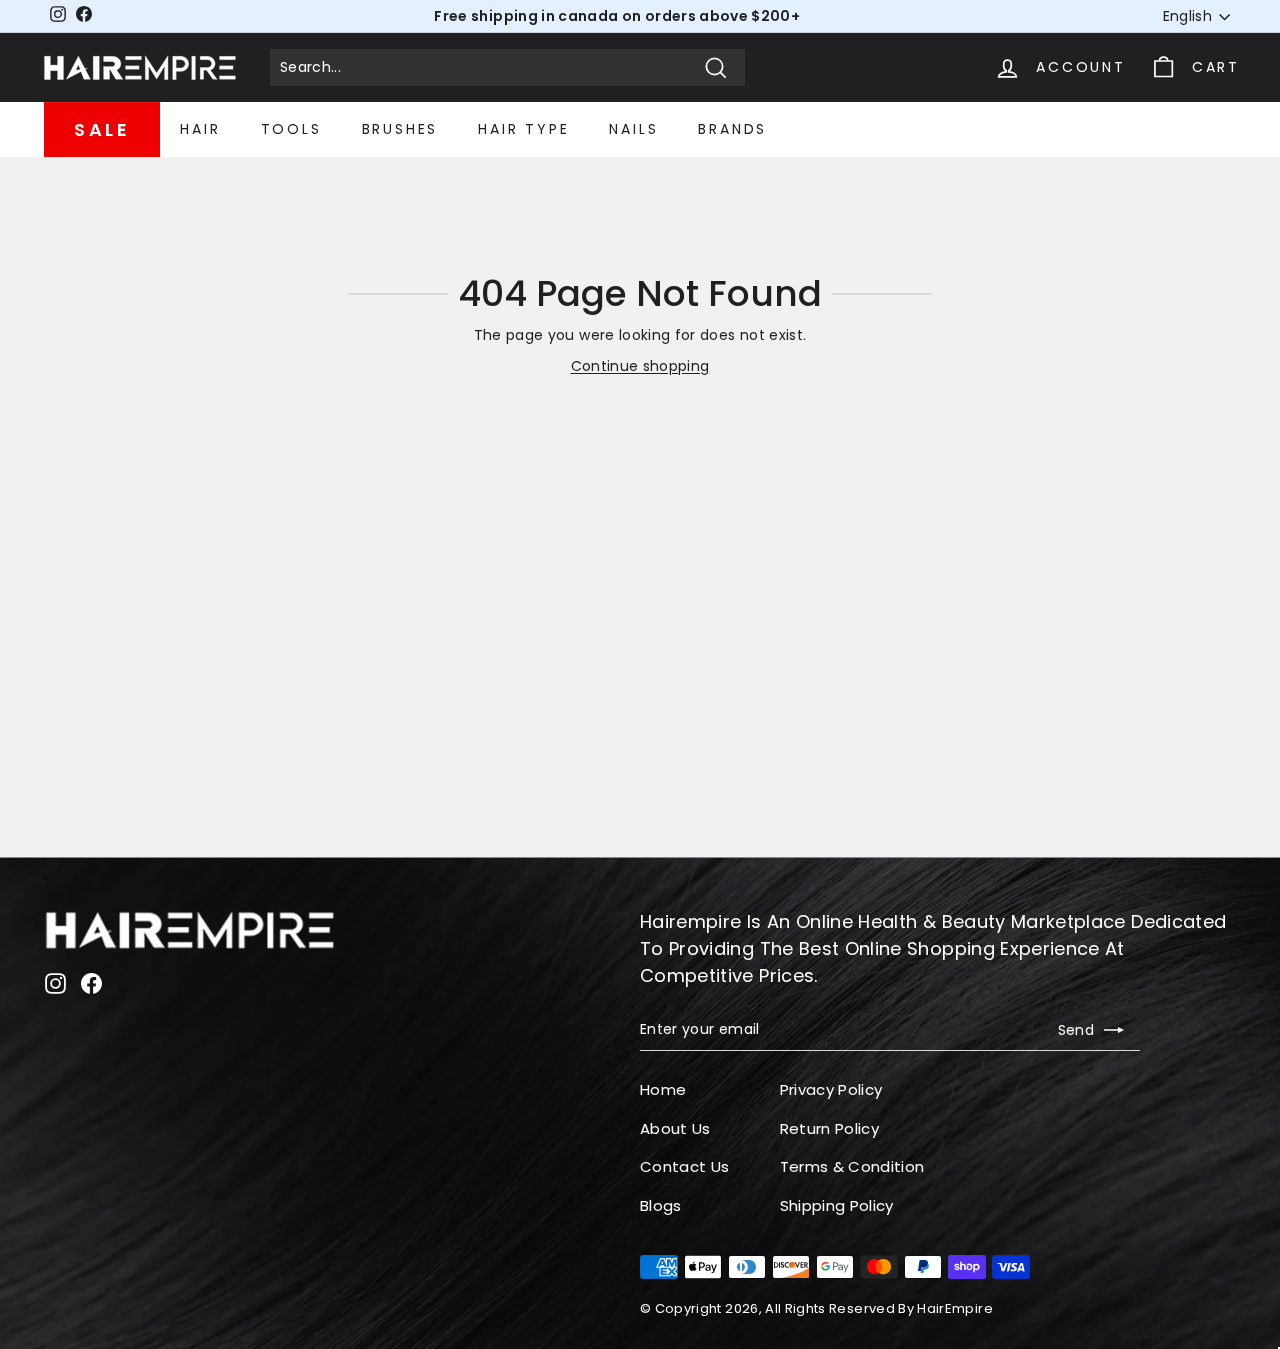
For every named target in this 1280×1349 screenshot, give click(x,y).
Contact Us (685, 1166)
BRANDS (732, 129)
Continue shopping (640, 366)
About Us (675, 1128)
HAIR (200, 129)
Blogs (661, 1205)
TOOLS (291, 129)
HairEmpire (955, 1308)
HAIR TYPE (523, 129)
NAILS (633, 129)
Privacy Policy (831, 1089)
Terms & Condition (852, 1166)
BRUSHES (400, 129)
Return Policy (830, 1128)
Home (663, 1089)
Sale (102, 129)
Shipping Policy (837, 1205)
